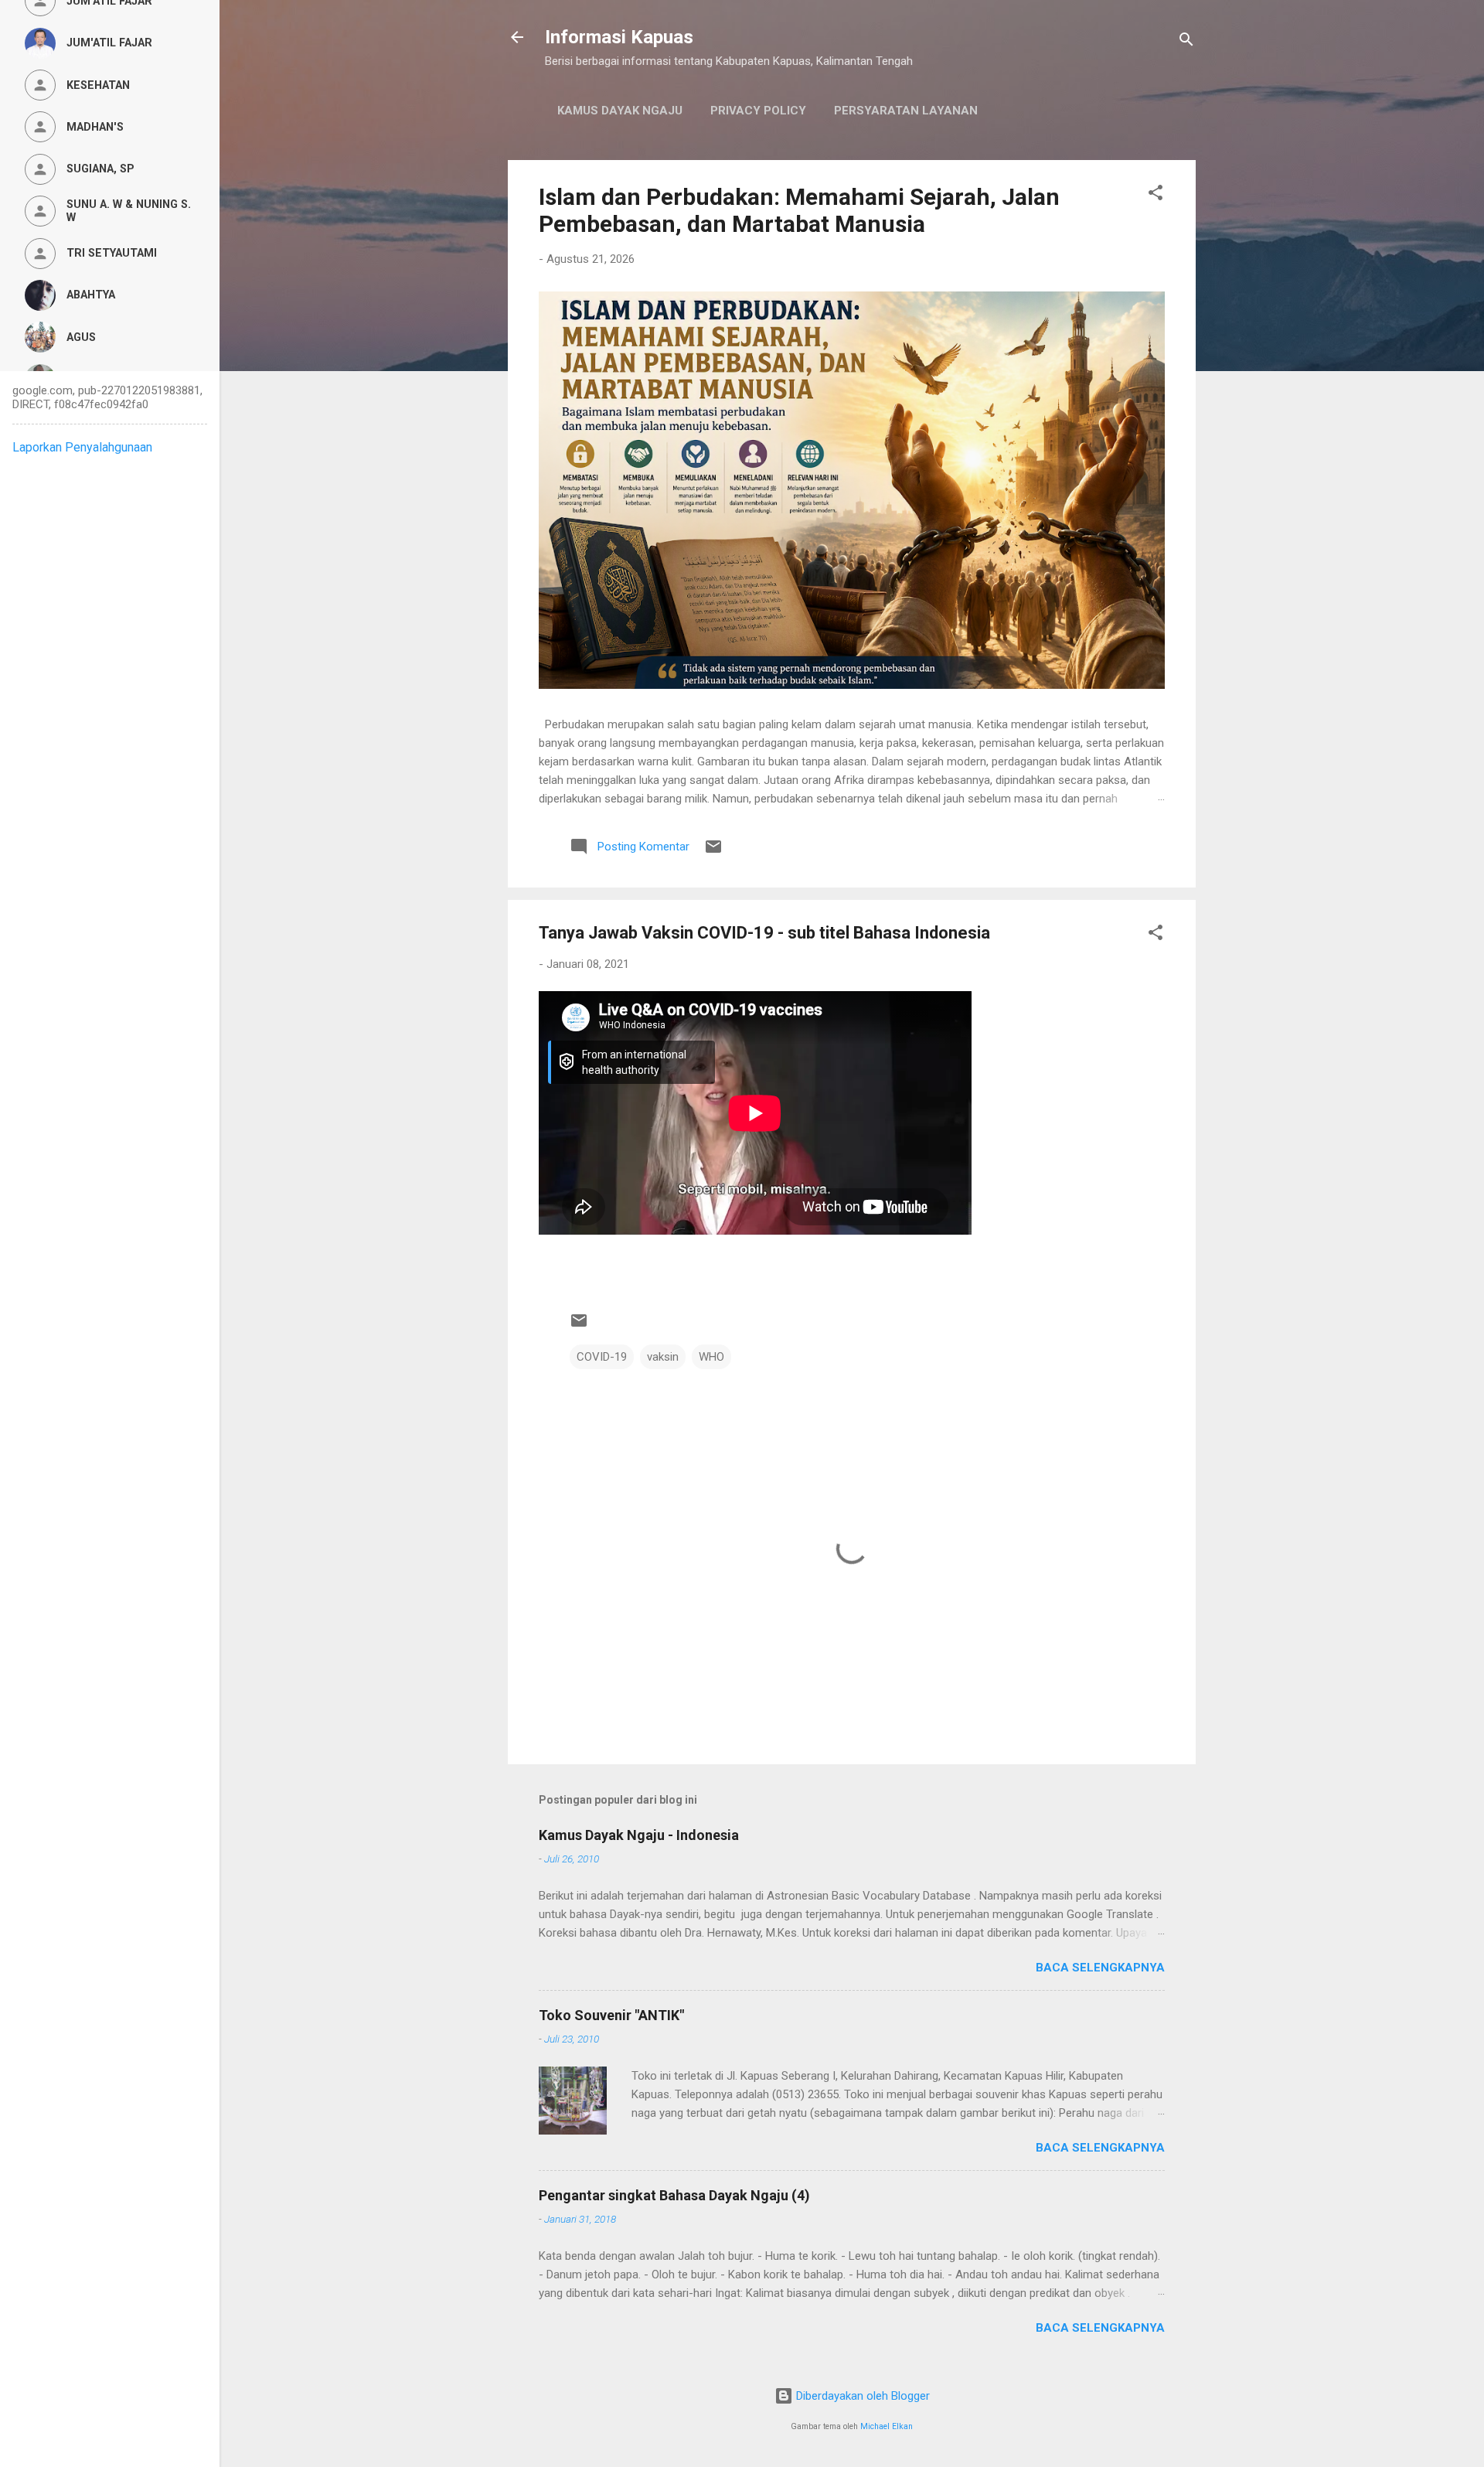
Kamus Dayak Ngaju (620, 111)
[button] (1156, 195)
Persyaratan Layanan (906, 111)
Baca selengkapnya (1100, 1968)
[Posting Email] (713, 852)
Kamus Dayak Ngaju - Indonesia (639, 1835)
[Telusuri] (1186, 42)
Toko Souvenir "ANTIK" (611, 2015)
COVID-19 (602, 1357)
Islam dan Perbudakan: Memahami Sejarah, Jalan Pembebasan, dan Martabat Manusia (799, 210)
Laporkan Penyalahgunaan (82, 447)
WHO (711, 1357)
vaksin (663, 1357)
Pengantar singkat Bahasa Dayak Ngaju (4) (674, 2195)
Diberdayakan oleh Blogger (861, 2396)
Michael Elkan (887, 2426)
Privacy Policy (758, 111)
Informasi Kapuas (619, 37)
